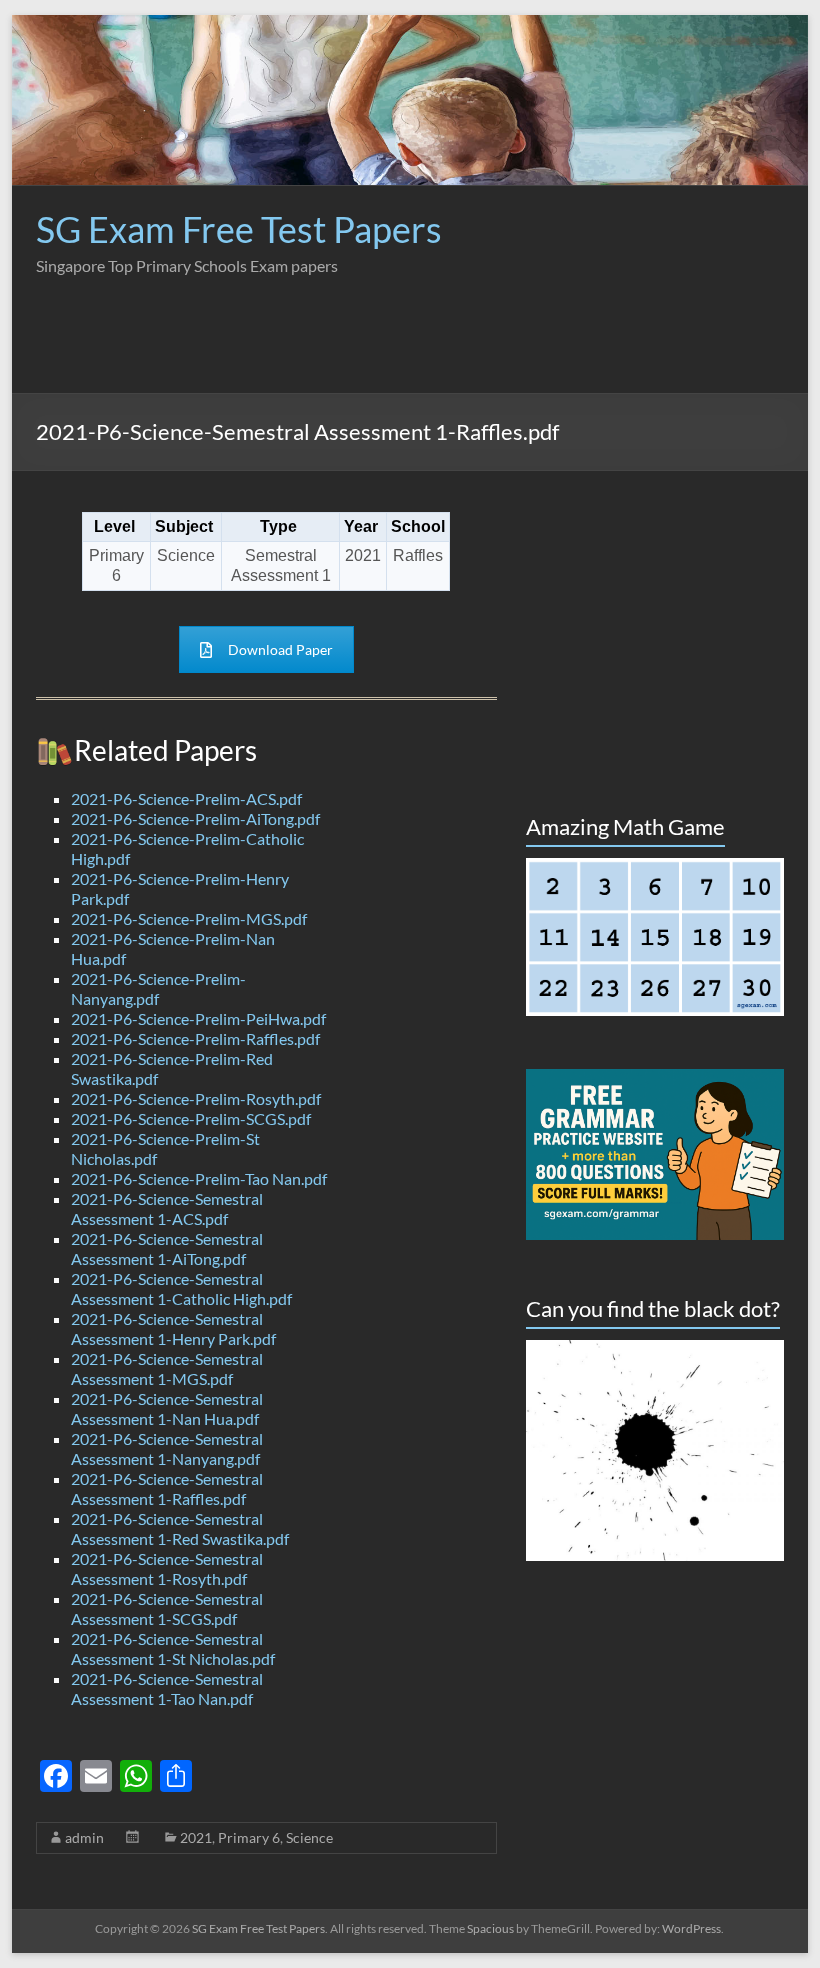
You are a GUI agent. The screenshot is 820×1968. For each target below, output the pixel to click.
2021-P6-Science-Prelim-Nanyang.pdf (158, 988)
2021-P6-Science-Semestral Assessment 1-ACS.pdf (167, 1208)
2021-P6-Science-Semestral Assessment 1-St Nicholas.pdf (173, 1648)
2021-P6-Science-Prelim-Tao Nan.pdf (199, 1178)
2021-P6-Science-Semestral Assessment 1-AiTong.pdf (167, 1248)
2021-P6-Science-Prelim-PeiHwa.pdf (198, 1018)
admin (84, 1837)
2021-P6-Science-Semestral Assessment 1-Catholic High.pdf (181, 1288)
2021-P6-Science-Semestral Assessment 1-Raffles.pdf (167, 1488)
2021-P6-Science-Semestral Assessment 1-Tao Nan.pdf (167, 1688)
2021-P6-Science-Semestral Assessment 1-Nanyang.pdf (167, 1448)
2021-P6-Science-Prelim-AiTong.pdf (195, 818)
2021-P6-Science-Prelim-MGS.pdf (189, 918)
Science (309, 1837)
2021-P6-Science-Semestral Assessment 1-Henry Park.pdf (173, 1328)
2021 (196, 1837)
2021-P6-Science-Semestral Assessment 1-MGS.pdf (167, 1368)
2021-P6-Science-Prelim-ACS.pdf (186, 798)
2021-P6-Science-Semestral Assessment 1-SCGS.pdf (167, 1608)
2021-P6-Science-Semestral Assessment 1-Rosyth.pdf (167, 1568)
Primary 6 (249, 1837)
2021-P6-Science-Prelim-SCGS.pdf (191, 1118)
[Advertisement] (420, 348)
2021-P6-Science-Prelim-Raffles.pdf (195, 1038)
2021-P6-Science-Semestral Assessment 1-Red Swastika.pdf (180, 1528)
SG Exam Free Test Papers (239, 229)
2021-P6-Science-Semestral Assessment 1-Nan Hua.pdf (167, 1408)
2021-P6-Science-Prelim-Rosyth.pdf (196, 1098)
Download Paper (280, 649)
